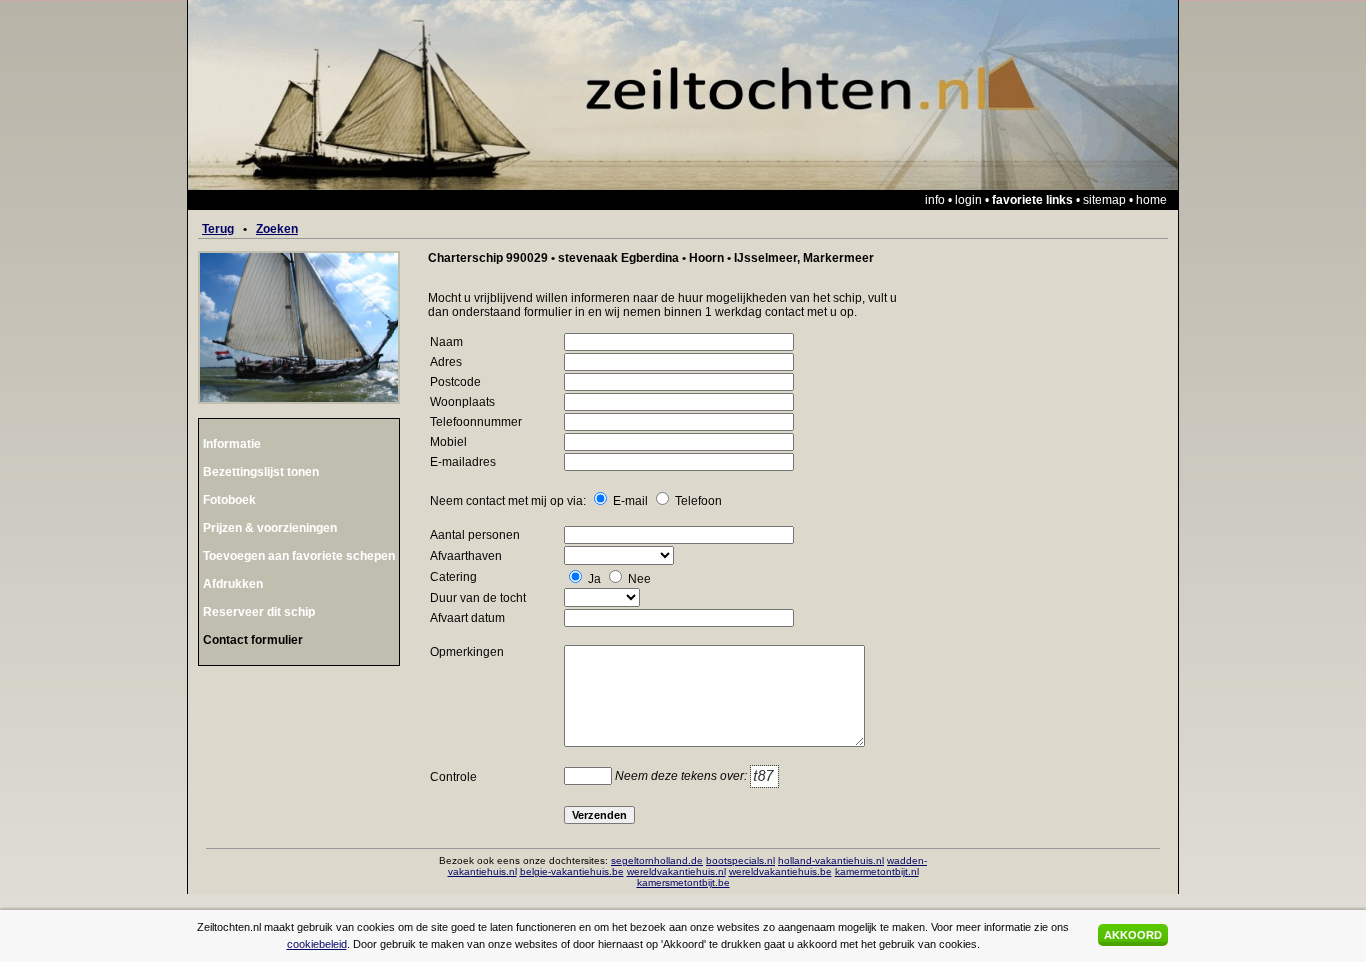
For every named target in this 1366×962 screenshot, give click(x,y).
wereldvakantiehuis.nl (676, 871)
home (1151, 200)
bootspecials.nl (740, 860)
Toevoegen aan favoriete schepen (299, 556)
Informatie (232, 444)
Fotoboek (229, 500)
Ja (594, 579)
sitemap (1104, 200)
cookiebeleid (317, 944)
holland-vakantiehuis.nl (831, 860)
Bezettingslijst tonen (261, 472)
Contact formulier (253, 640)
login (968, 200)
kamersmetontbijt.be (683, 882)
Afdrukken (233, 584)
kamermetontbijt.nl (877, 871)
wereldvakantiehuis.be (780, 871)
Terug (218, 229)
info (935, 200)
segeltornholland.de (657, 860)
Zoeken (277, 229)
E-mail (630, 501)
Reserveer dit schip (259, 612)
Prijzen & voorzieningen (270, 528)
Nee (639, 579)
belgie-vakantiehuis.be (572, 871)
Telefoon (698, 501)
